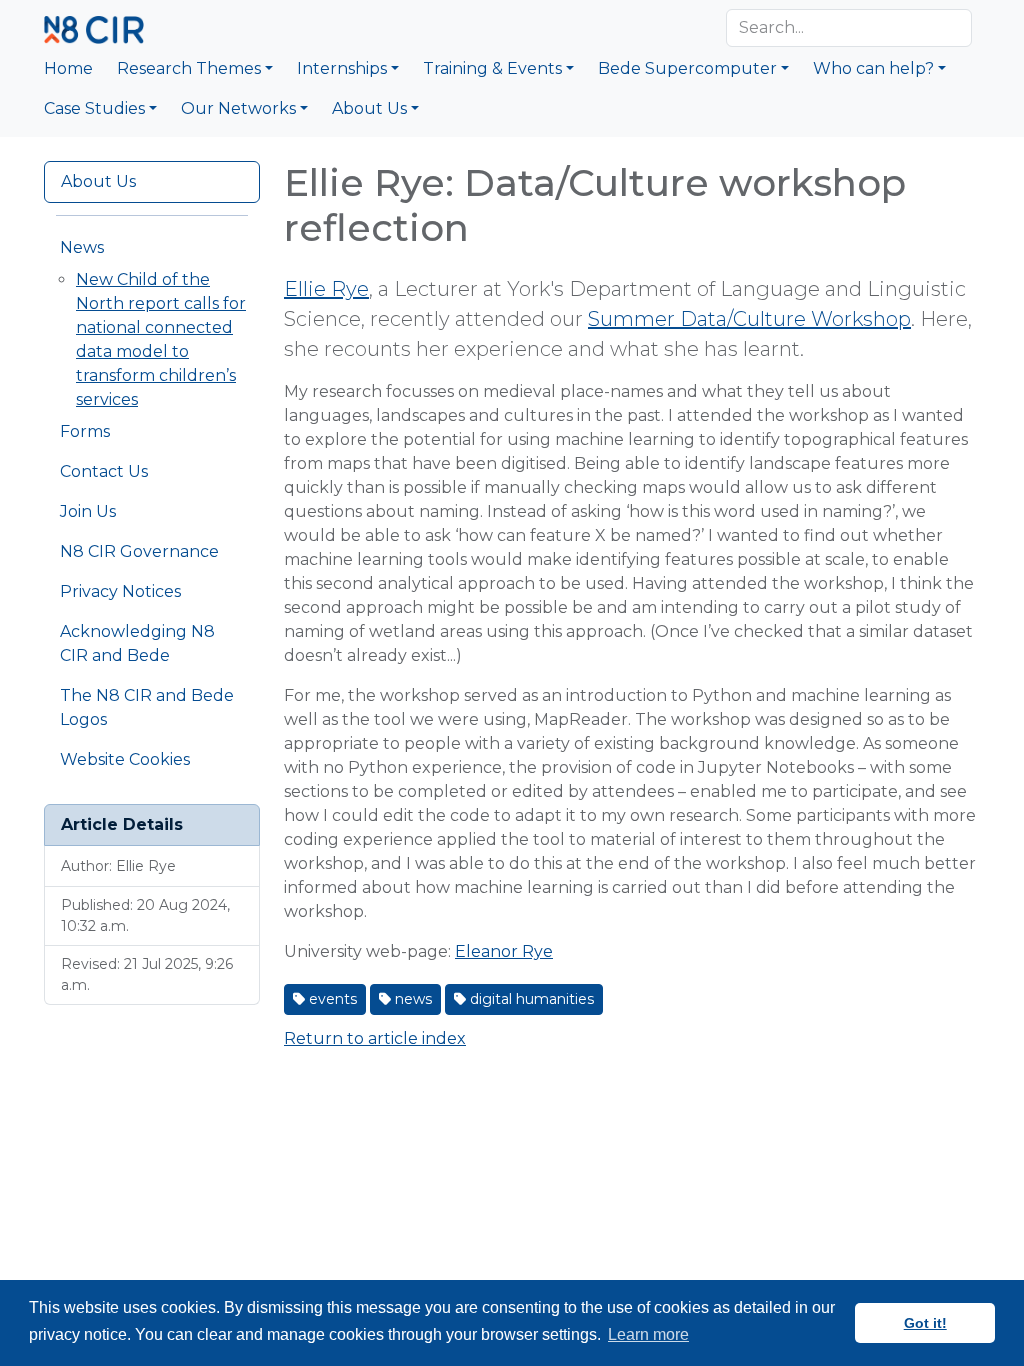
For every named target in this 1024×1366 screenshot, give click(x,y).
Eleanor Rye (504, 951)
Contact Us (104, 471)
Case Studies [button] (94, 108)
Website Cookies (125, 759)
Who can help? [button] (873, 68)
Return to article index (375, 1038)
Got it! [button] (925, 1323)
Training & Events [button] (492, 68)
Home (68, 68)
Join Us (88, 511)
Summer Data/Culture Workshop (749, 319)
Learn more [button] (648, 1334)
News (82, 247)
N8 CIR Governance (139, 551)
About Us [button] (369, 108)
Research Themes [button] (189, 68)
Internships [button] (342, 68)
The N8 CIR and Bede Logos (147, 707)
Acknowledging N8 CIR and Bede (137, 643)
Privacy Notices (120, 591)
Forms (85, 431)
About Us (98, 181)
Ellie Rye (326, 289)
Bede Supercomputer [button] (687, 68)
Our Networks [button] (238, 108)
